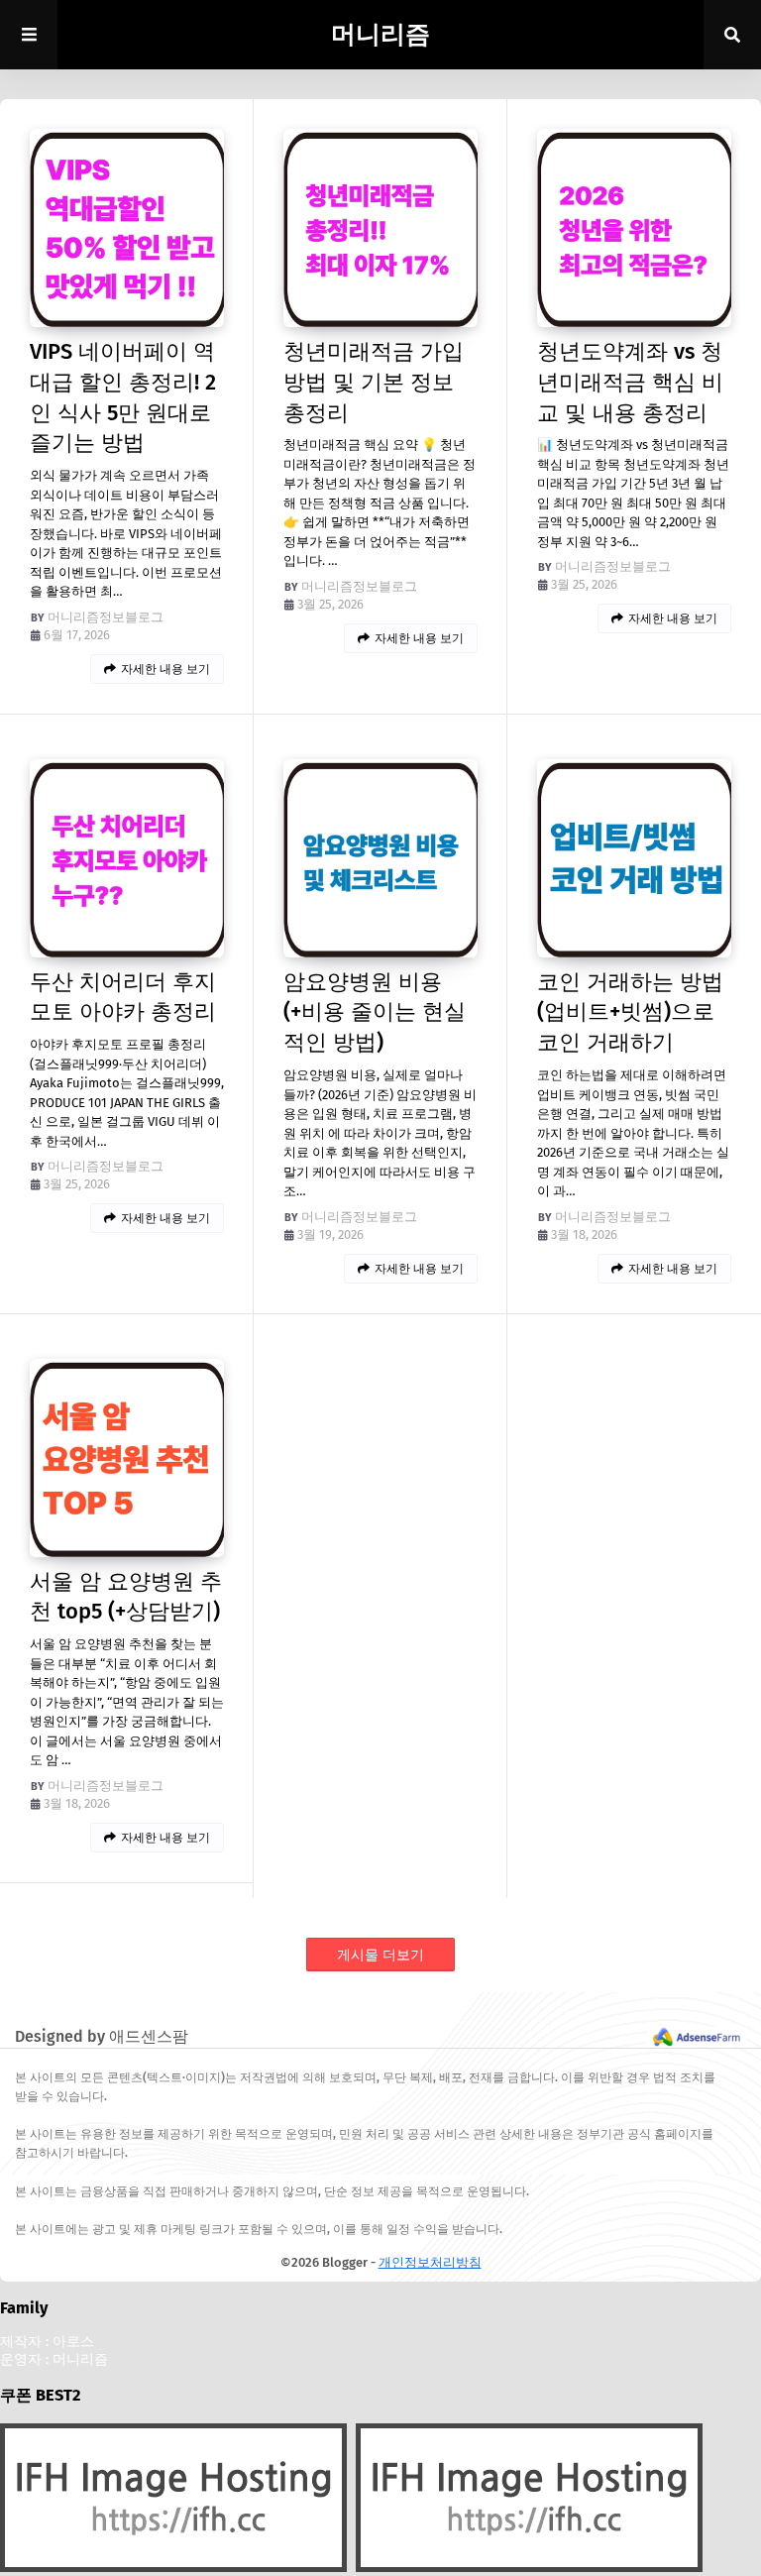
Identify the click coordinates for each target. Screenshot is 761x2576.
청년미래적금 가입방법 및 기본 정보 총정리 (374, 382)
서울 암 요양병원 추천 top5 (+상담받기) (126, 1597)
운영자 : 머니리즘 (54, 2359)
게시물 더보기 (380, 1955)
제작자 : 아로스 (47, 2342)
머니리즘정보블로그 (106, 617)
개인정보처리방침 (430, 2262)
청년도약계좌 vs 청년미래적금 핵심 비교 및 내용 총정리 (630, 382)
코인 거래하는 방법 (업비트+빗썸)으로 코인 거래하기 (630, 1012)
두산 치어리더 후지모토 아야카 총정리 (123, 997)
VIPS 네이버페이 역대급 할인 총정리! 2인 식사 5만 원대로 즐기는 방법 (123, 397)
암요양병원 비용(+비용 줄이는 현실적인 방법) (375, 1012)
